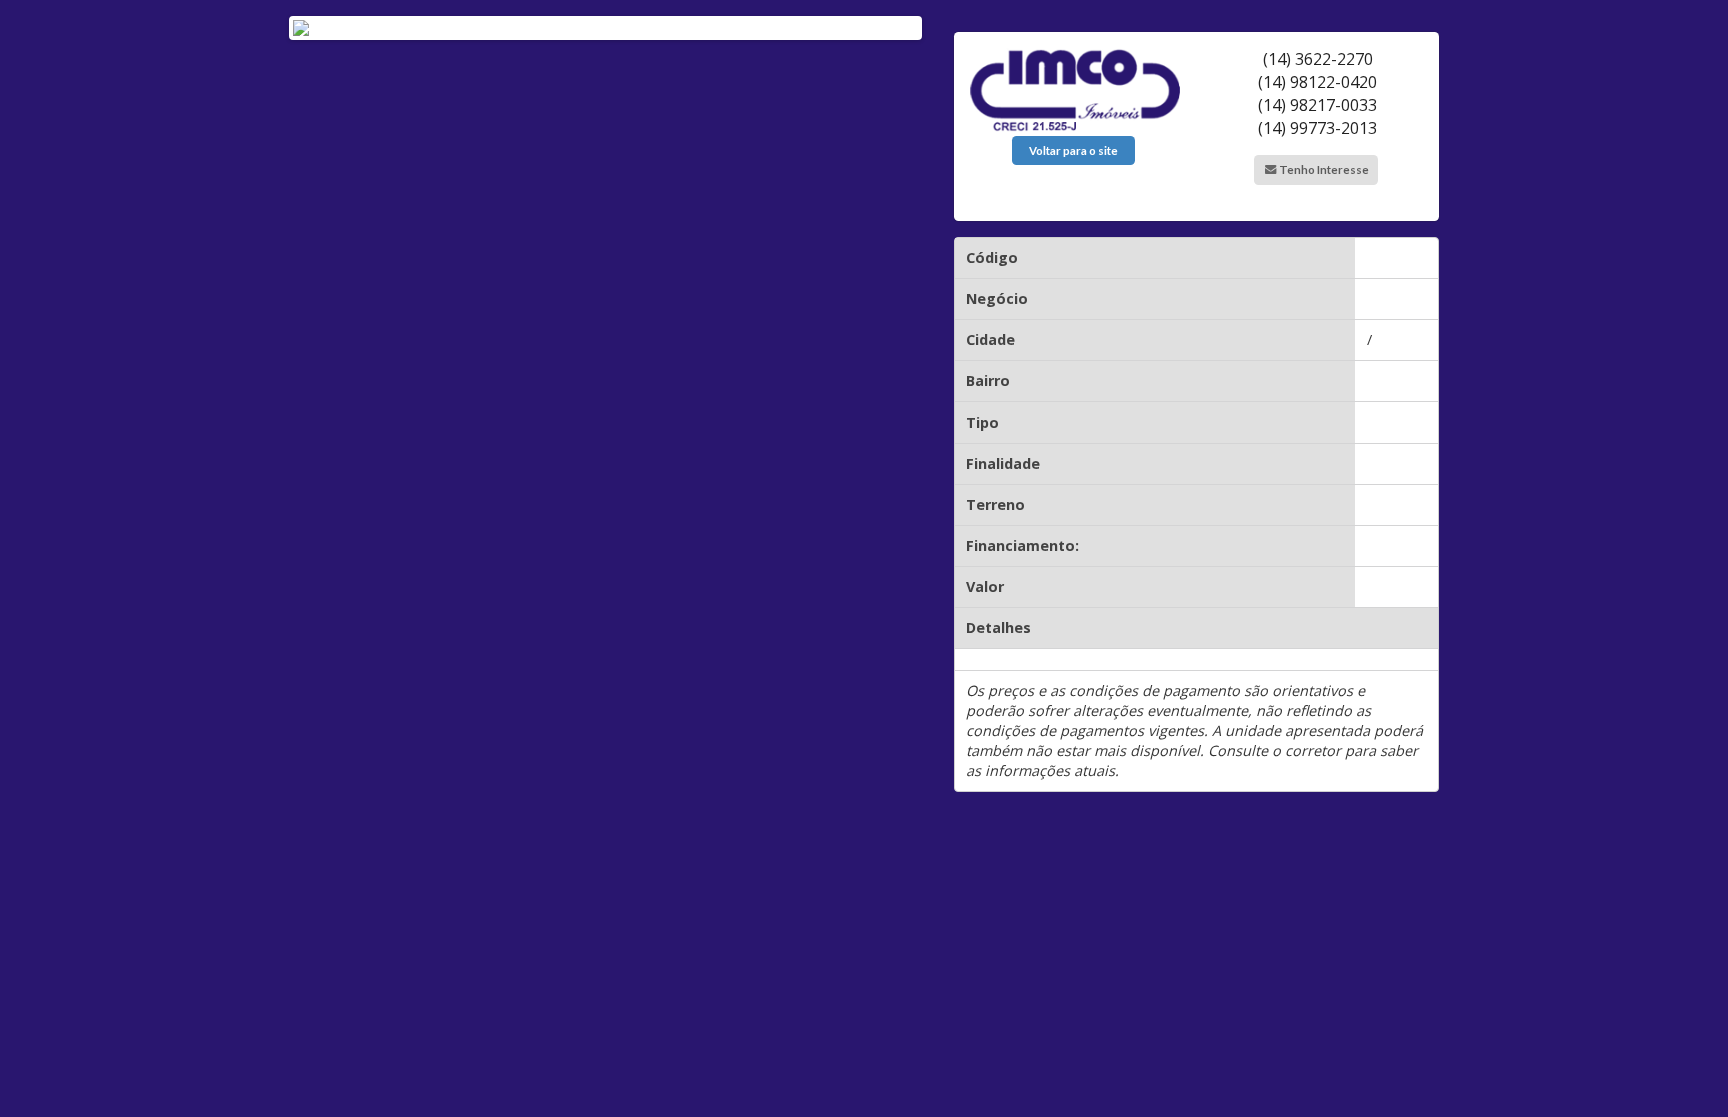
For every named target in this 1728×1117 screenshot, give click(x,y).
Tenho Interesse (1323, 169)
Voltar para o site (1073, 150)
